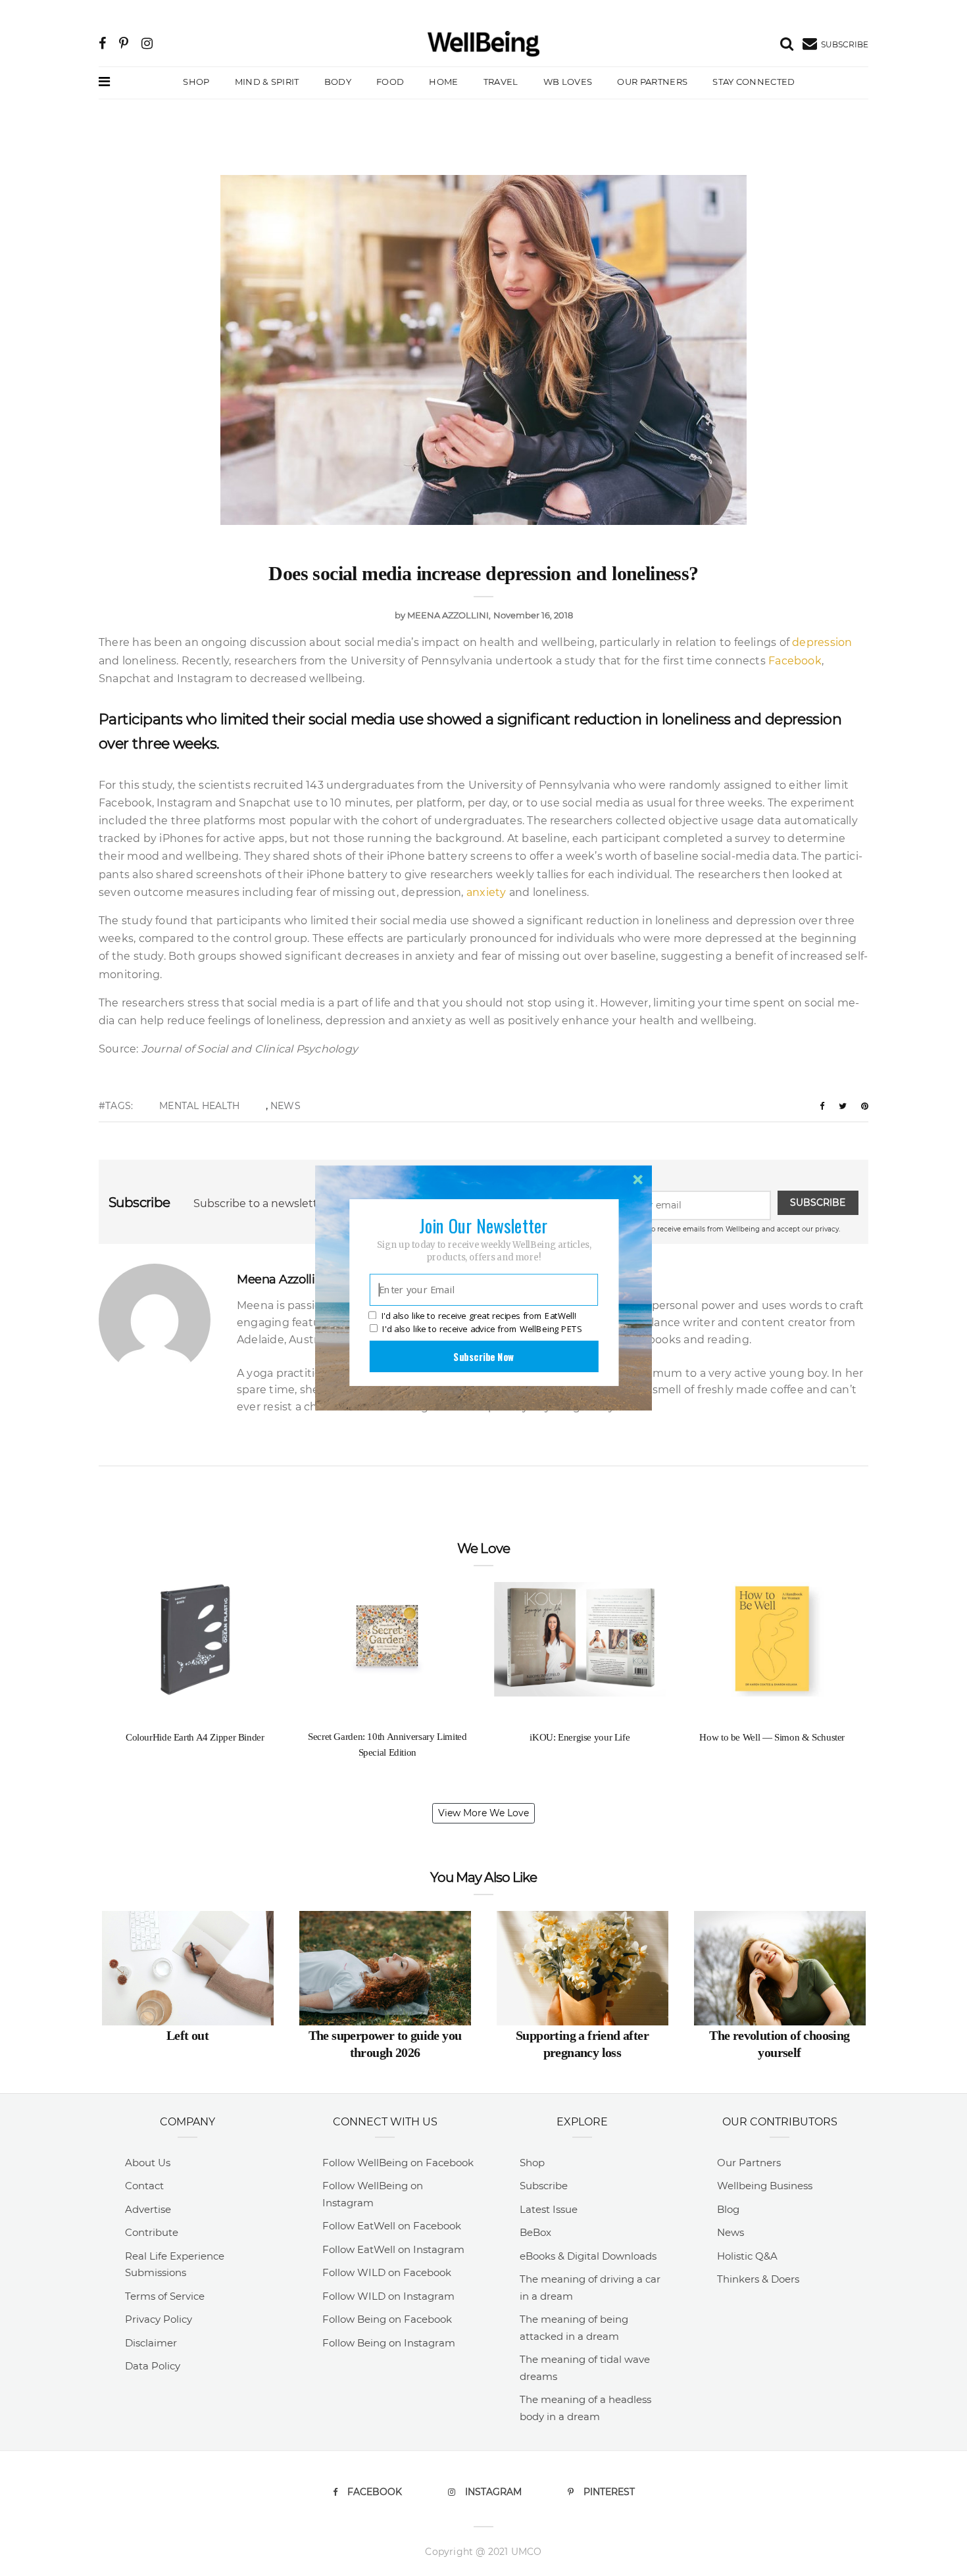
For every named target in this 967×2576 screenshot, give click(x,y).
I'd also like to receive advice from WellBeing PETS (482, 1329)
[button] (484, 1226)
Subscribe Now (484, 1356)
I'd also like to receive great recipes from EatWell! (479, 1316)
